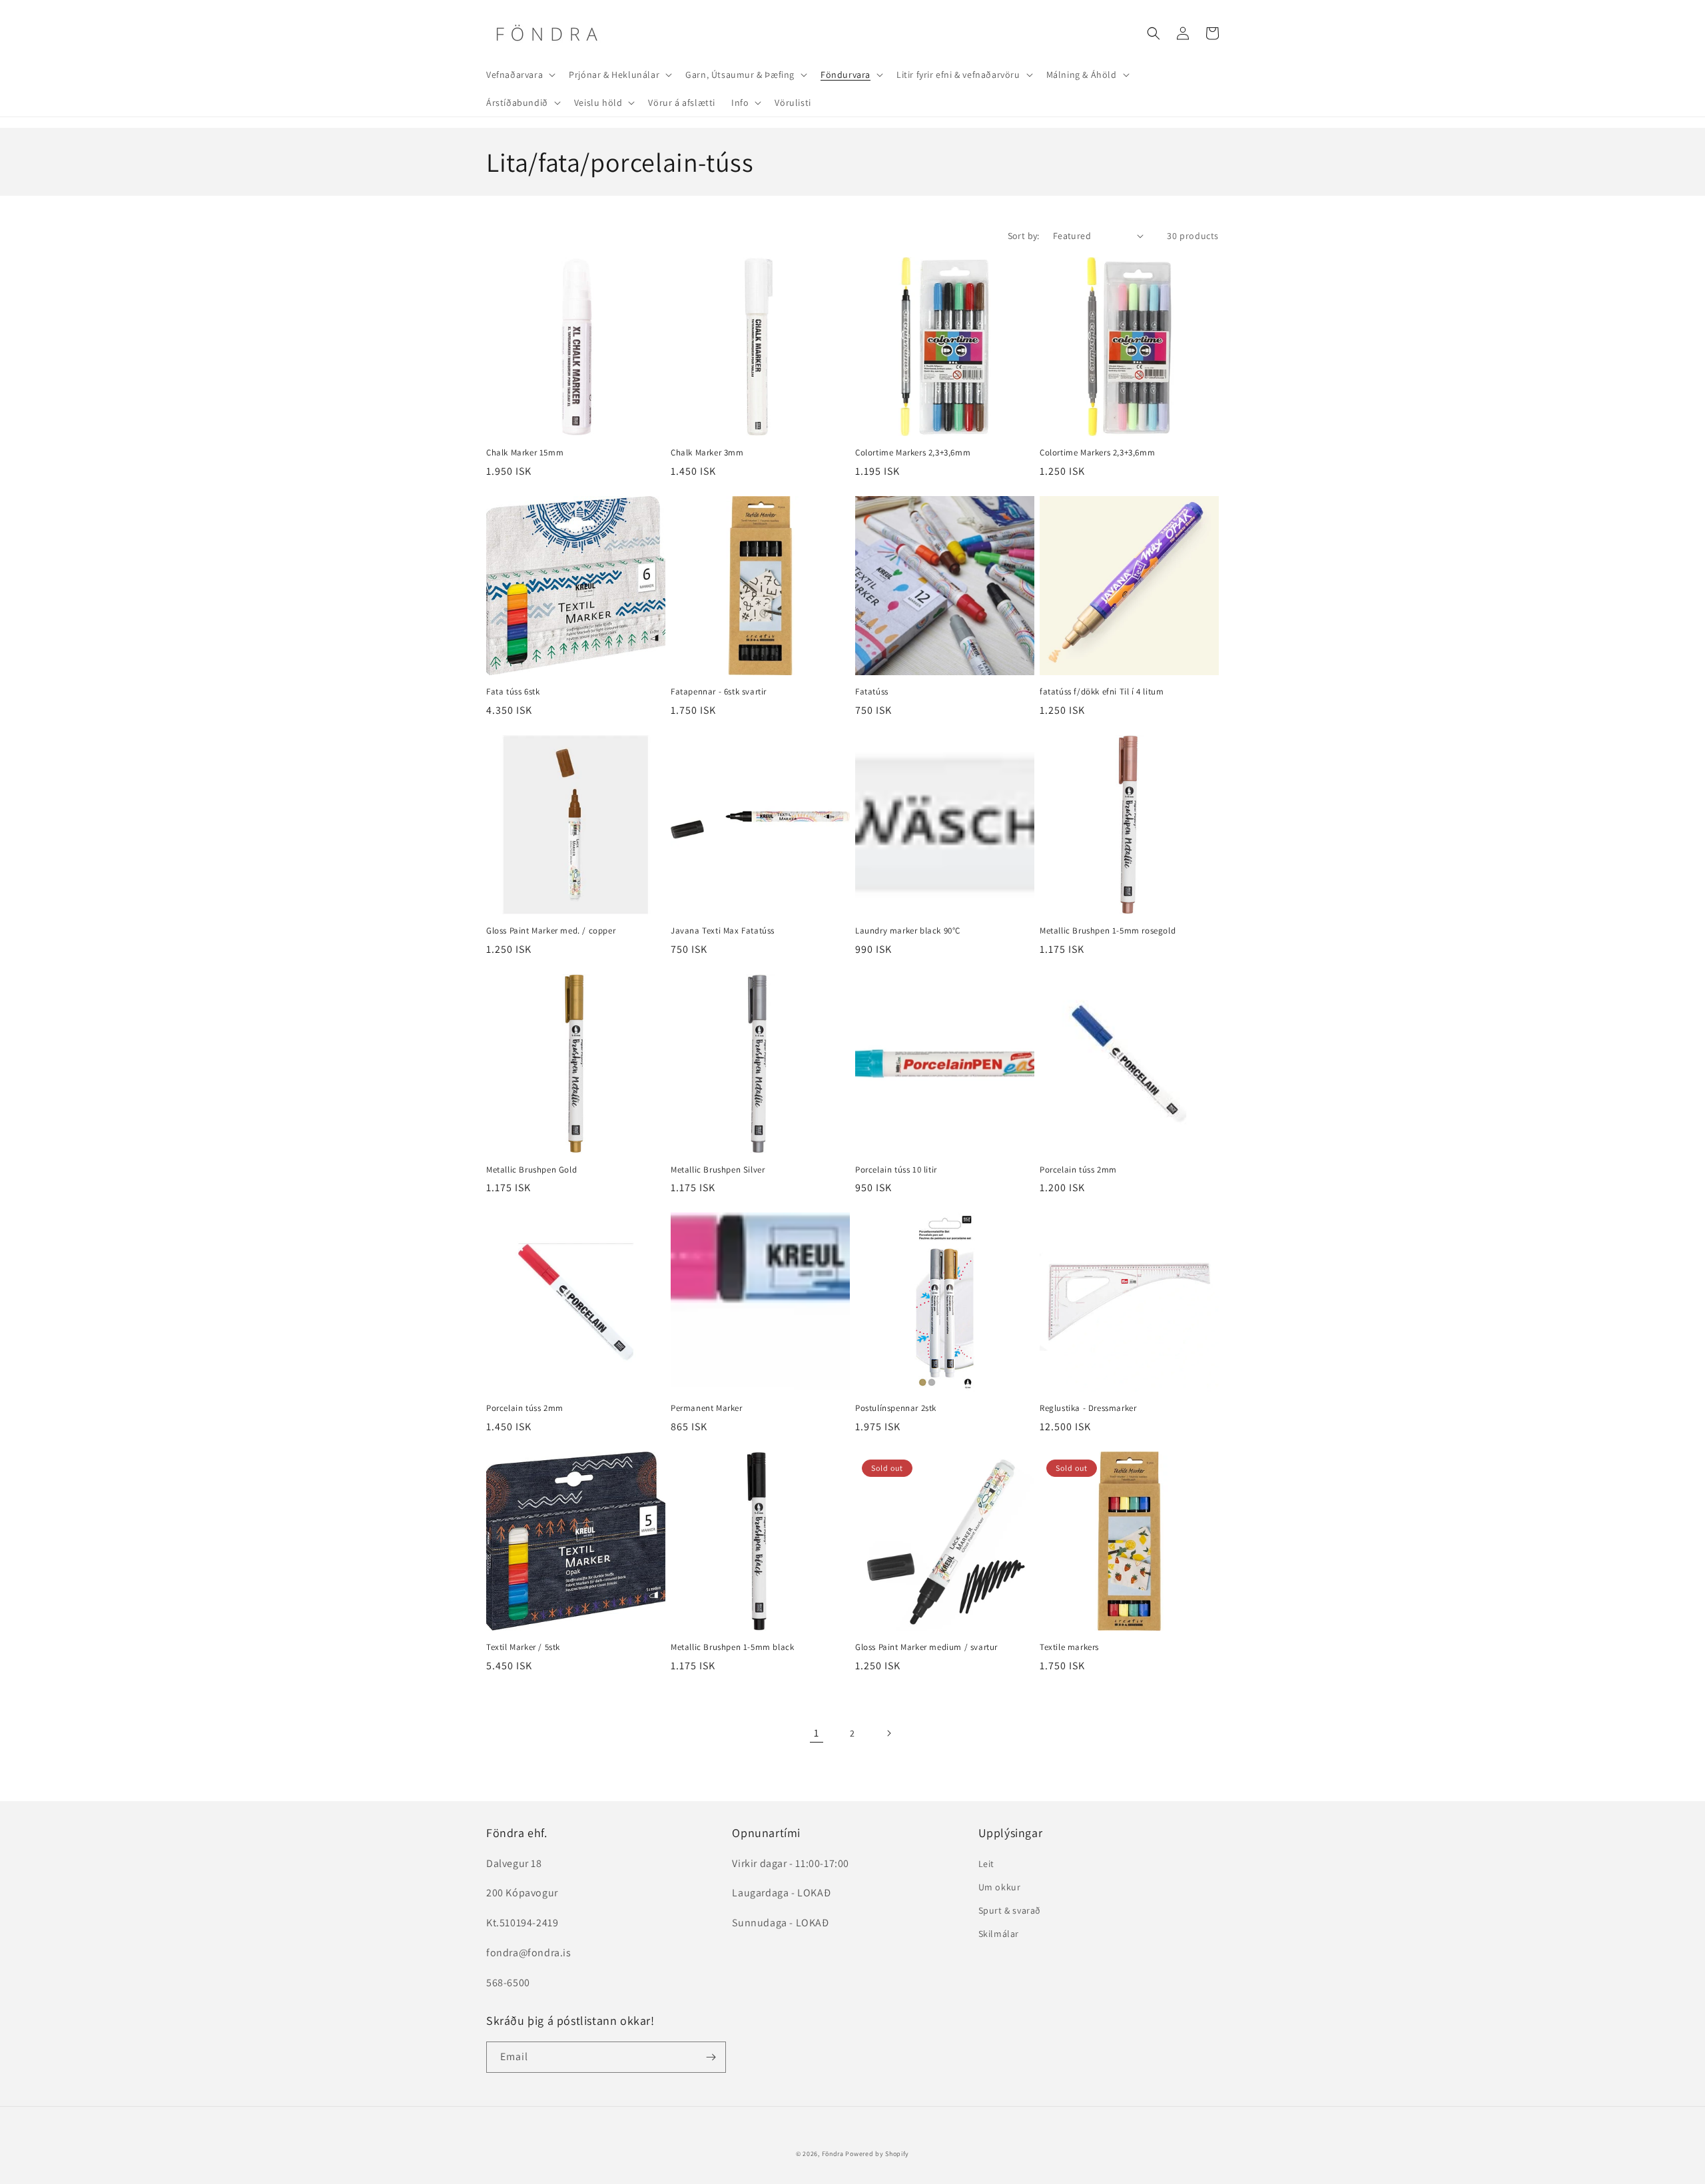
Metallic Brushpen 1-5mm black (732, 1647)
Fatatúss (872, 692)
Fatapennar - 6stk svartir (719, 692)
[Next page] (888, 1733)
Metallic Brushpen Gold (531, 1170)
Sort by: (1024, 236)
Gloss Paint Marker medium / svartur (926, 1647)
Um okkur (1000, 1887)
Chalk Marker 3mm (707, 453)
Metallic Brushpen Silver (718, 1170)
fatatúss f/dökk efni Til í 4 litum (1102, 692)
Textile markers (1069, 1647)
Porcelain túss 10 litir (896, 1170)
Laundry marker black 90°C (908, 931)
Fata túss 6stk (513, 692)
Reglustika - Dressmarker (1088, 1408)
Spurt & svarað (1010, 1910)
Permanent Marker (707, 1408)
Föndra (833, 2154)
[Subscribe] (711, 2057)
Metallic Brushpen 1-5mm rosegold (1108, 931)
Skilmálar (999, 1934)
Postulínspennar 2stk (896, 1408)
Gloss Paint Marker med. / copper (551, 931)
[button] (519, 75)
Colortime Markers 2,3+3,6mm (913, 453)
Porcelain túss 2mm (1078, 1170)
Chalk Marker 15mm (525, 453)
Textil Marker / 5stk (523, 1647)
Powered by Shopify (877, 2154)
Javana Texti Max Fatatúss (723, 931)
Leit (986, 1864)
